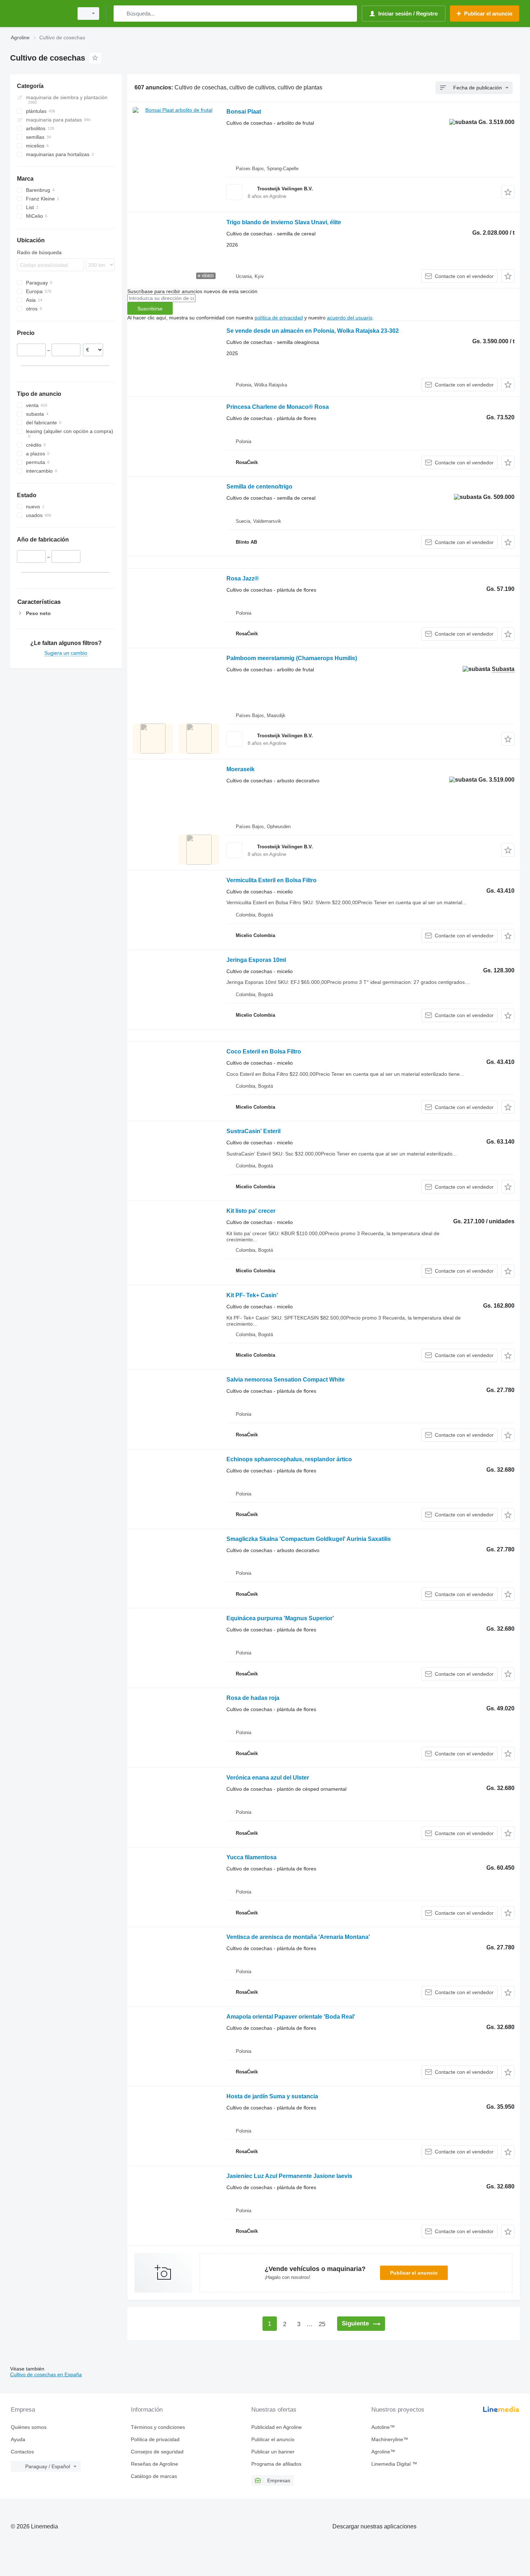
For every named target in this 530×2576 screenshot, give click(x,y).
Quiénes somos (29, 2427)
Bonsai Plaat (244, 112)
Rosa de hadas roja (253, 1698)
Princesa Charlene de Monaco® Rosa (278, 407)
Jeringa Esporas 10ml (256, 960)
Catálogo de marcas (154, 2476)
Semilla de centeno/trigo (259, 487)
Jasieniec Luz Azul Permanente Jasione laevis (289, 2176)
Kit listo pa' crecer (251, 1211)
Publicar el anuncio (414, 2273)
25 (322, 2324)
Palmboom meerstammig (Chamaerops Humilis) (292, 658)
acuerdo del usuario (350, 318)
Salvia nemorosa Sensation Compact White (286, 1380)
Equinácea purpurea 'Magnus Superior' (280, 1618)
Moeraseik (240, 769)
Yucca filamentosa (251, 1857)
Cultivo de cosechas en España (46, 2374)
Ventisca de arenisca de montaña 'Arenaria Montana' (298, 1937)
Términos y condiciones (158, 2427)
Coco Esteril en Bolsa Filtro (264, 1051)
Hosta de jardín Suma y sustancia (272, 2096)
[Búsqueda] (121, 14)
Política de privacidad (155, 2439)
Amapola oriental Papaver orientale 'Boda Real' (291, 2017)
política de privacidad (279, 318)
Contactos (22, 2452)
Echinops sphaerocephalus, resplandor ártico (289, 1459)
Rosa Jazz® (243, 578)
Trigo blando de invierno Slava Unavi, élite (284, 222)
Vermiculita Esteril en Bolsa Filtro (271, 880)
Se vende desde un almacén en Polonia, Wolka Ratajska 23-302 (313, 331)
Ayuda (18, 2439)
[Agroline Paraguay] (40, 14)
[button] (508, 192)
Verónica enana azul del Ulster (268, 1778)
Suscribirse (150, 309)
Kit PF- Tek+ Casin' (252, 1295)
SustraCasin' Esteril (253, 1131)
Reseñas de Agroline (154, 2464)
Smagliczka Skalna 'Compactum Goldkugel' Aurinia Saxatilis (309, 1539)
